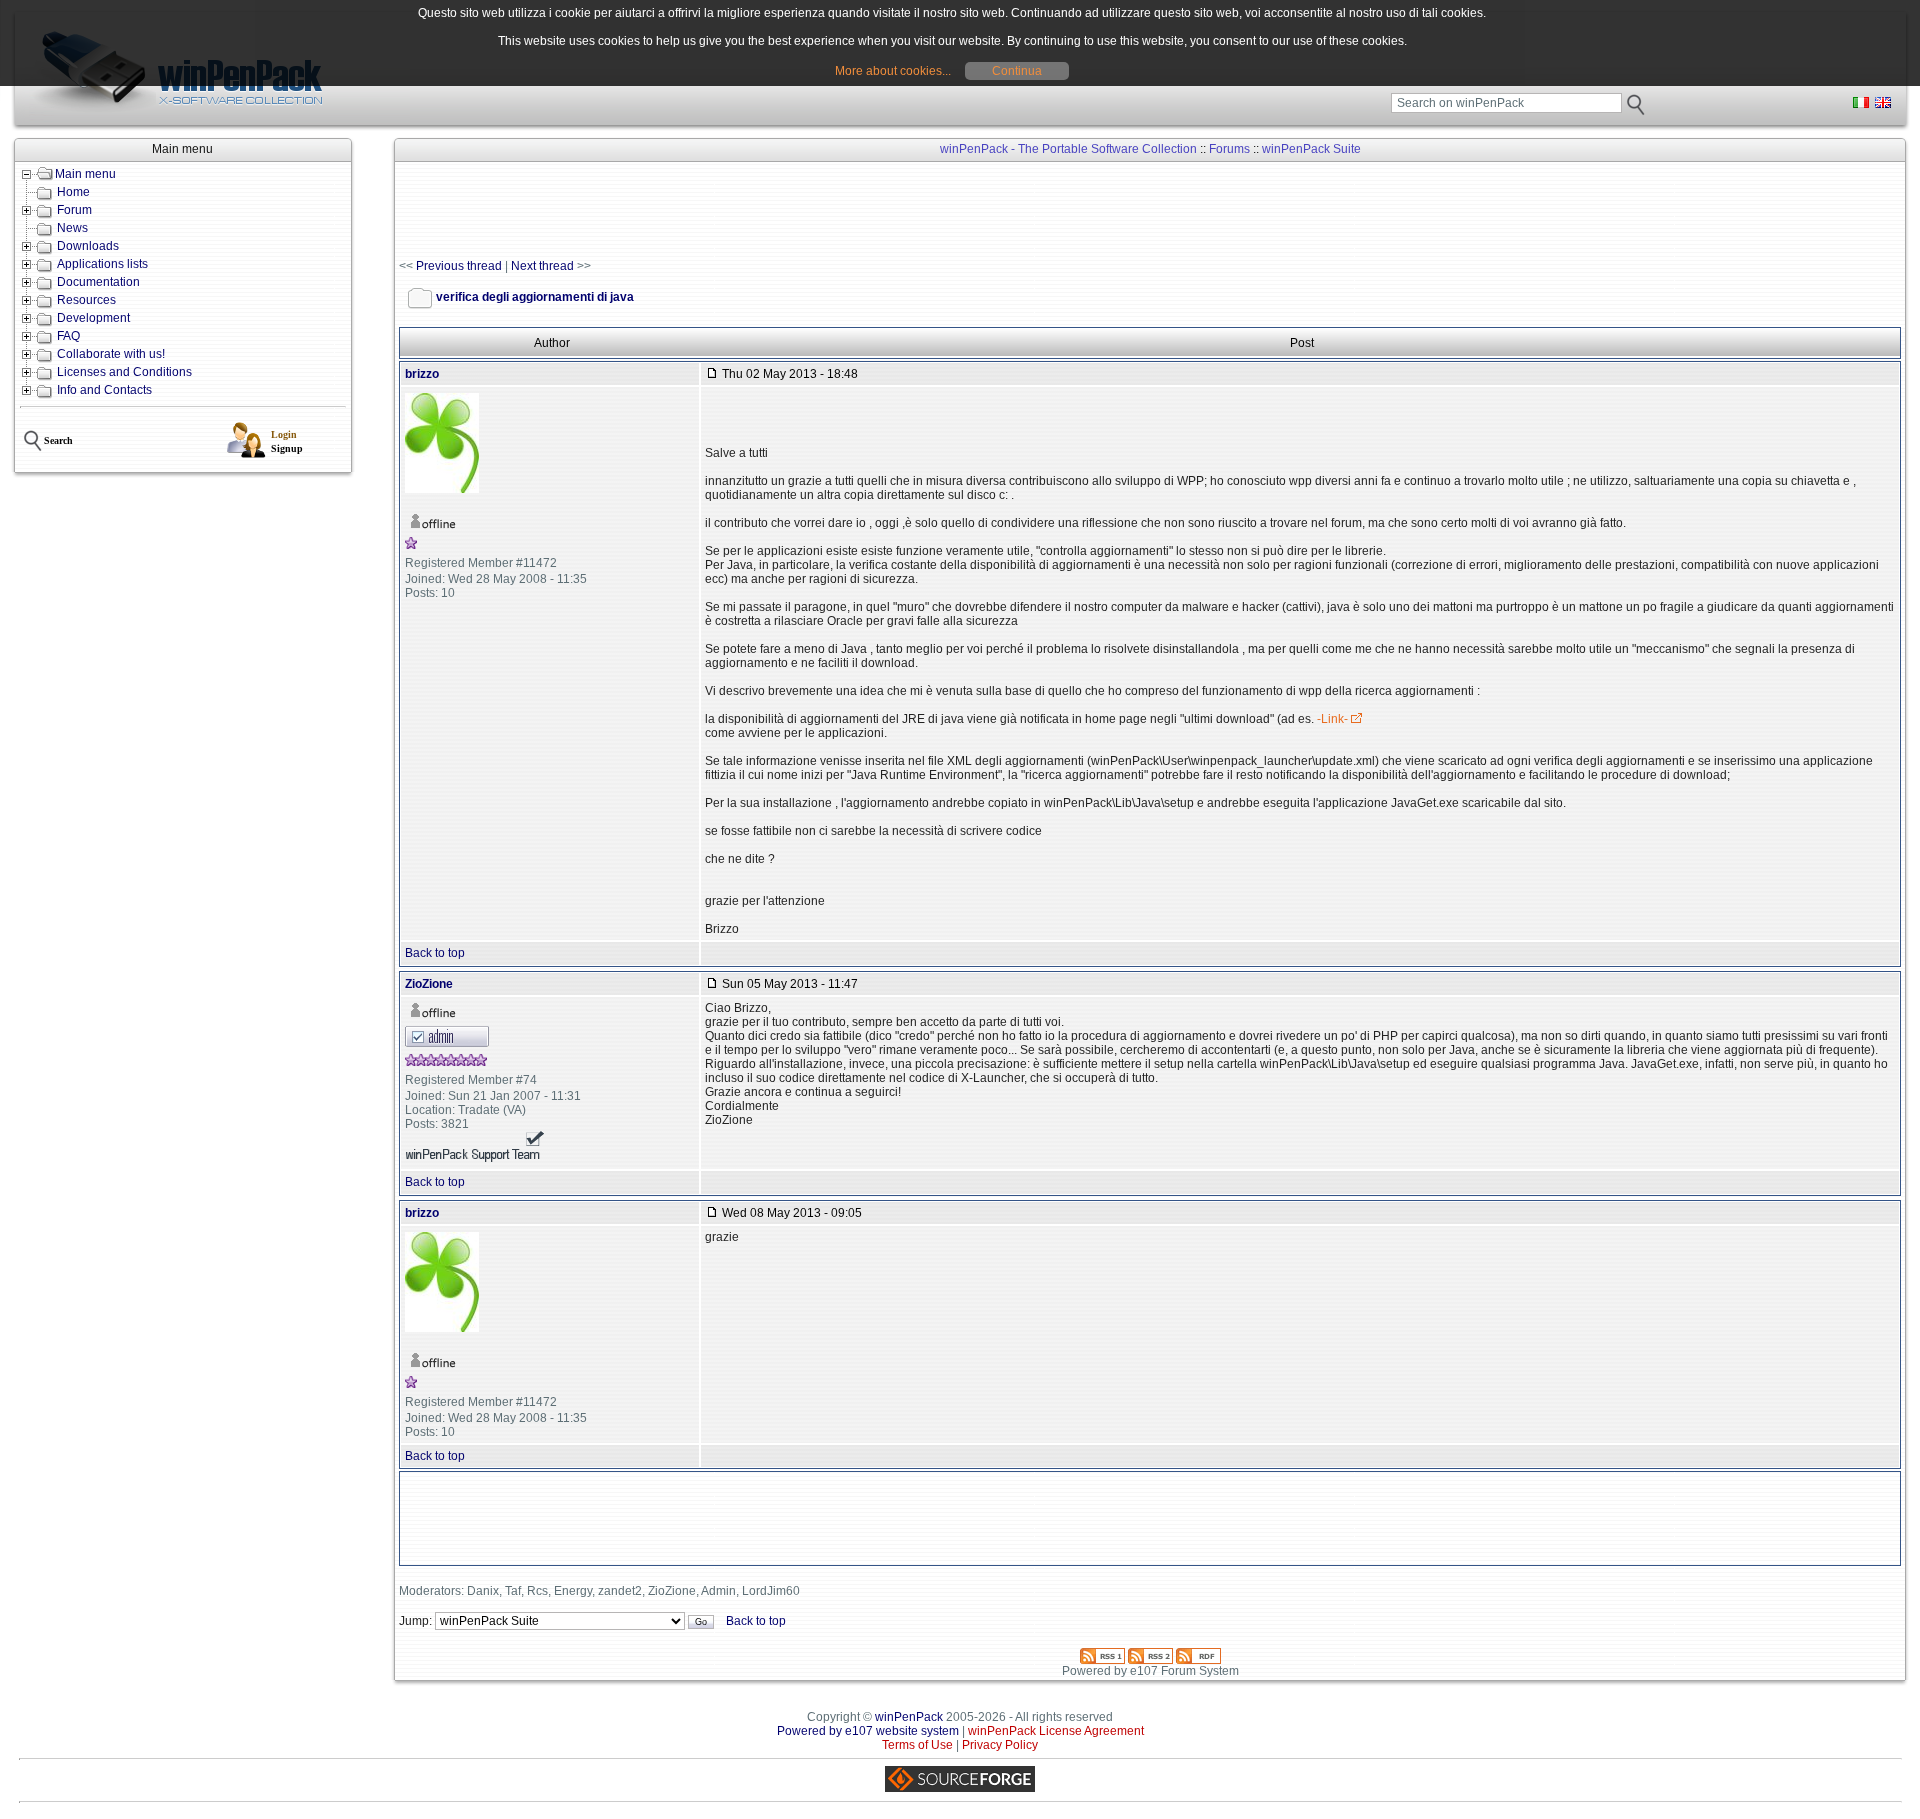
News (72, 228)
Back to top (435, 953)
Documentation (98, 282)
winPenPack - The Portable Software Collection (1068, 149)
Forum (74, 210)
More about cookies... (893, 71)
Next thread (542, 266)
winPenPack (909, 1717)
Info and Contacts (104, 390)
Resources (86, 300)
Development (93, 318)
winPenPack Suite (1311, 149)
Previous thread (459, 266)
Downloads (88, 246)
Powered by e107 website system (868, 1731)
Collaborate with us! (111, 354)
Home (73, 192)
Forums (1229, 149)
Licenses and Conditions (124, 372)
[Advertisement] (763, 211)
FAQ (68, 336)
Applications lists (102, 264)
